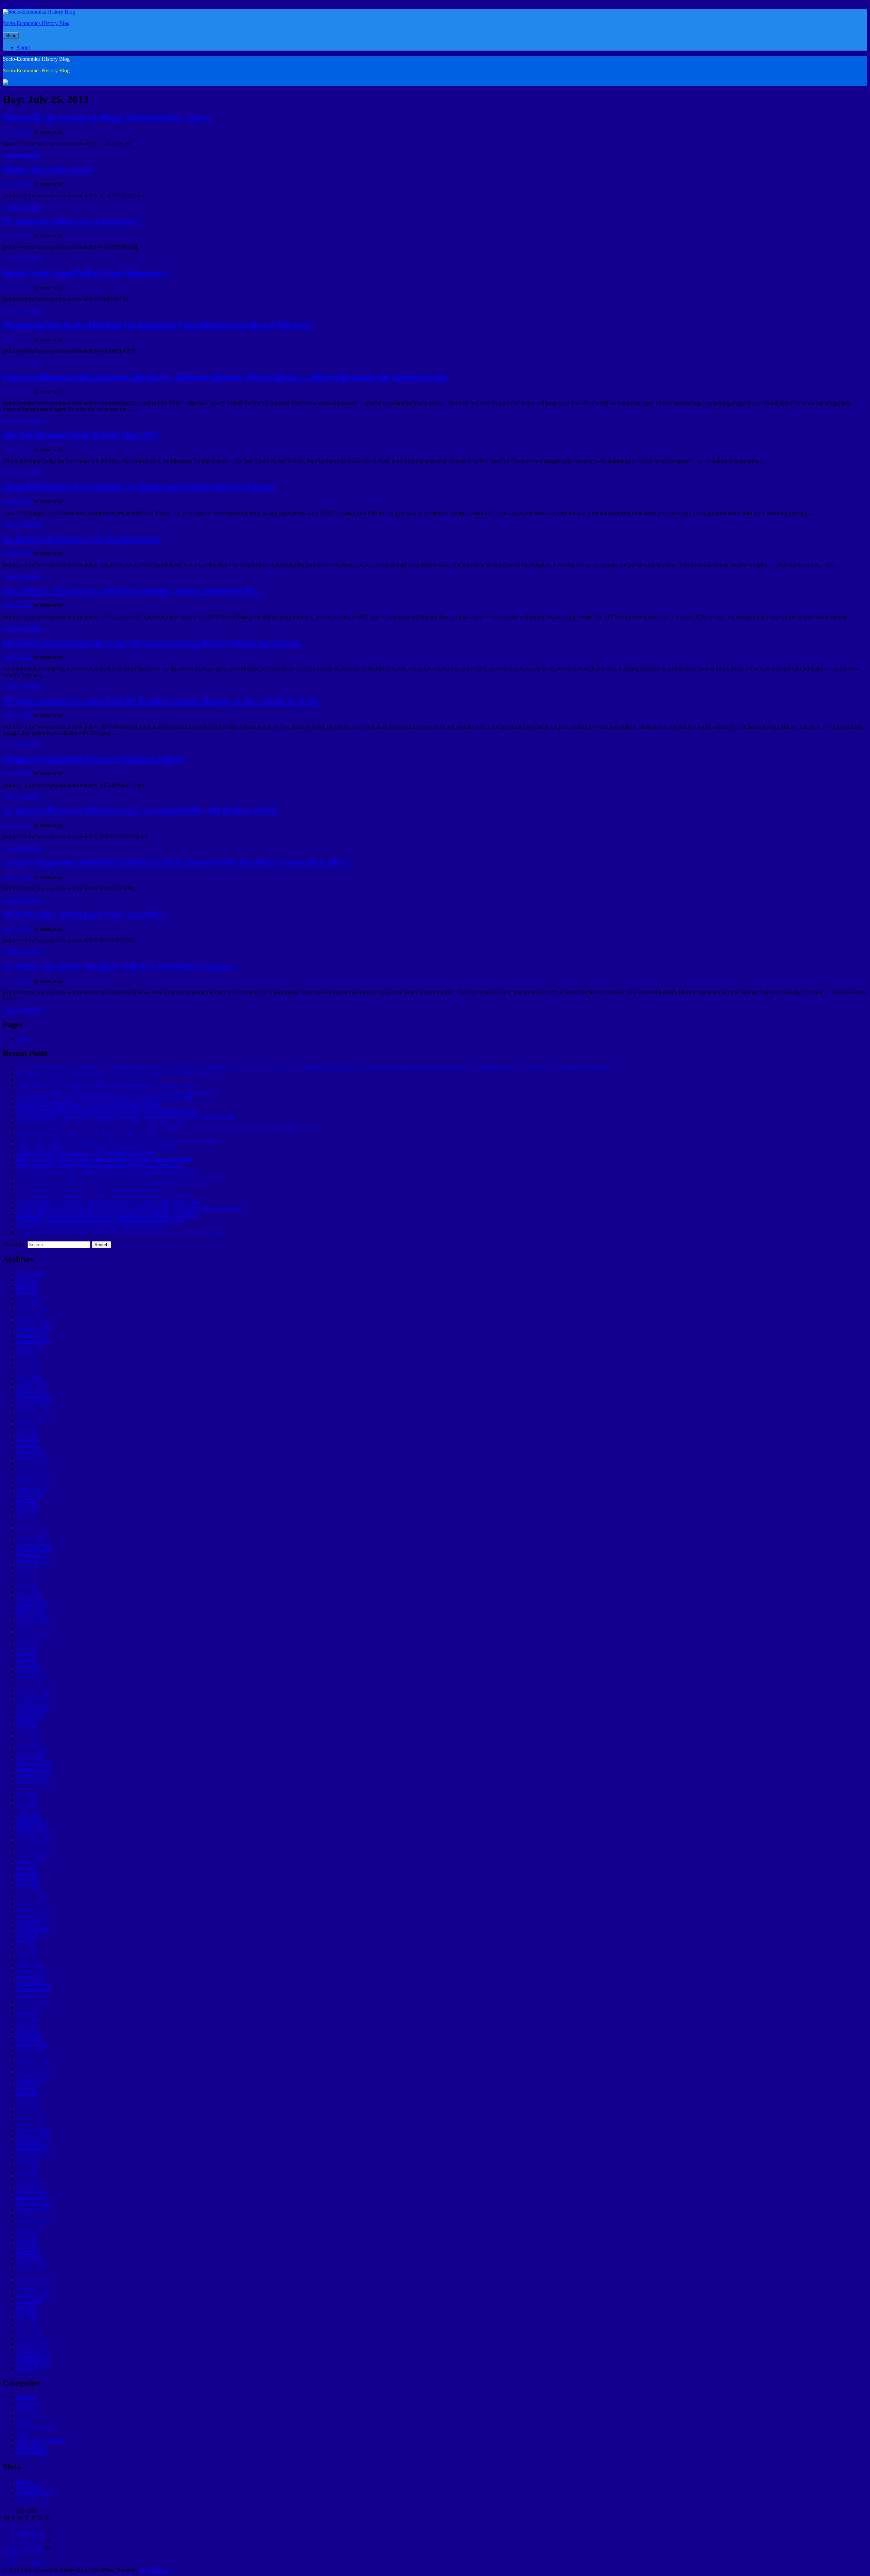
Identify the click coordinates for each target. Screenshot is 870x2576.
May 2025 (27, 1366)
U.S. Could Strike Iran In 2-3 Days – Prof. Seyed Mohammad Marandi (92, 1190)
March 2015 (29, 2112)
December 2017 (33, 1910)
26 (34, 2548)
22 (6, 2548)
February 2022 (32, 1604)
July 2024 (27, 1427)
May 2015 (27, 2099)
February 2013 (32, 2264)
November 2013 (34, 2209)
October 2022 (31, 1555)
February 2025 (32, 1384)
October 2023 (31, 1482)
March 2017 (29, 1965)
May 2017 (27, 1953)
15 (6, 2541)
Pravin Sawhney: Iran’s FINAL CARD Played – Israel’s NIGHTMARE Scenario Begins (112, 1184)
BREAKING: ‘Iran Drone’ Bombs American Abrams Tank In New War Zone (100, 1220)
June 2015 (27, 2093)
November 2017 (34, 1916)
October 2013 (31, 2215)
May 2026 (27, 1292)
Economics (28, 2403)
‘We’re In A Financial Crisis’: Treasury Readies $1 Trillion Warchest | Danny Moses (106, 1171)
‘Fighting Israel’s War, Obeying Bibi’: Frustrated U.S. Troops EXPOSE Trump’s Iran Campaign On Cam (129, 1208)
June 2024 (27, 1433)
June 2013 (27, 2240)
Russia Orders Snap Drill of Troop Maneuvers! (85, 273)
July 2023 (27, 1500)
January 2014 (31, 2197)
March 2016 (29, 2038)
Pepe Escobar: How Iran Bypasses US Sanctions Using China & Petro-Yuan (98, 1165)
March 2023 (29, 1525)
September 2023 (34, 1488)
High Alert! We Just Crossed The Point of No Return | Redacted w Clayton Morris (105, 1098)
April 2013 (28, 2252)
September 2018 (34, 1855)
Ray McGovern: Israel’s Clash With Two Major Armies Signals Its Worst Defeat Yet (106, 1110)
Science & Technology (41, 2440)
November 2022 (34, 1549)
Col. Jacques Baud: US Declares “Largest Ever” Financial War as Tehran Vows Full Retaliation (119, 1177)
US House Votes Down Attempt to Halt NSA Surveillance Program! (119, 966)
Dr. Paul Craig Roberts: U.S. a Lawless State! (82, 539)
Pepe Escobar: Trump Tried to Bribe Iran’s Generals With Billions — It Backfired (103, 1196)
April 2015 (28, 2105)
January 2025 (31, 1390)
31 (20, 2555)
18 (27, 2541)
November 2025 (34, 1329)
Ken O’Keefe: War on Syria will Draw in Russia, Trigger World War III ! (131, 591)
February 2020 (32, 1751)
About (23, 47)
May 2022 (27, 1586)
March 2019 (29, 1818)
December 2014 (33, 2130)
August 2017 (30, 1934)
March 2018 (29, 1891)
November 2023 (34, 1476)
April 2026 (28, 1298)
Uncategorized (32, 2452)
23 (13, 2548)
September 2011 (34, 2362)
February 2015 (32, 2118)
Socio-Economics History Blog (36, 23)
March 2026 (29, 1304)
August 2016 (30, 2008)
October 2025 (31, 1335)
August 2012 (30, 2301)
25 (27, 2548)
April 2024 (28, 1445)
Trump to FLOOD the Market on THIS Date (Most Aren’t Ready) (87, 1153)
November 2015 (34, 2063)
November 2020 (34, 1696)
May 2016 (27, 2026)
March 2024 (29, 1451)
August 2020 (30, 1714)
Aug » (38, 2563)
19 (34, 2541)
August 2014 (30, 2154)
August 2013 (30, 2228)
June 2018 (27, 1873)
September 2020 (34, 1708)
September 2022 (34, 1561)
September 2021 (34, 1635)
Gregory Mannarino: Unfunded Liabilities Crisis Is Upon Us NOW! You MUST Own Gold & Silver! (177, 862)
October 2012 (31, 2289)
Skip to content (19, 6)
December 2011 (33, 2350)
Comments (33, 2493)
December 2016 (33, 1983)
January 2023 (31, 1537)
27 (40, 2548)
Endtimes (26, 2409)
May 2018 (27, 1879)
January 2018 (31, 1904)
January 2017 (31, 1977)
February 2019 (32, 1824)
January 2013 (31, 2270)
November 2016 (34, 1989)
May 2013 (27, 2246)
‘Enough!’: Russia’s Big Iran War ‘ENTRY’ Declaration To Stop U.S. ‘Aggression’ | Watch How (121, 1232)
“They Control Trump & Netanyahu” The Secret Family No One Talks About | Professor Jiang (118, 1141)
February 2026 (32, 1311)
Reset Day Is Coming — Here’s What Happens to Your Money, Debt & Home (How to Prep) (117, 1092)
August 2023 (30, 1494)
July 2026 (27, 1280)
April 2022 (28, 1592)
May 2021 (27, 1659)
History (24, 2422)
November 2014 (34, 2136)
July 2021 (27, 1647)
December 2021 (33, 1616)
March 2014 (29, 2185)
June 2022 (27, 1580)
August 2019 (30, 1787)
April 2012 (28, 2325)
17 (20, 2541)
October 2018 (31, 1849)
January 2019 (31, 1830)
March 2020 (29, 1745)
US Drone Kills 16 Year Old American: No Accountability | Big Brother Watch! (140, 810)
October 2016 (31, 1995)
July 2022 (27, 1573)
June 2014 (27, 2167)
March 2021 (29, 1671)
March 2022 (29, 1598)
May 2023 (27, 1512)
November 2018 (34, 1842)
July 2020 (27, 1720)
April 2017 (28, 1959)
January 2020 (31, 1757)
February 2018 (32, 1898)
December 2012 (33, 2277)
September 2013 (34, 2222)
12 (34, 2533)
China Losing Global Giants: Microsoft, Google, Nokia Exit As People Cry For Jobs (107, 1214)
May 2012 (27, 2319)
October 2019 (31, 1775)
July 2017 (27, 1940)
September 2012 (34, 2295)
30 (13, 2555)
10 (20, 2533)
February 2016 (32, 2044)
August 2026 (30, 1274)
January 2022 (31, 1610)
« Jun (10, 2563)
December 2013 (33, 2203)
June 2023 (27, 1506)
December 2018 (33, 1836)
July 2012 (27, 2307)
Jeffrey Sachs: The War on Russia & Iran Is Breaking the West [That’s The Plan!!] (104, 1159)
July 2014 (27, 2160)
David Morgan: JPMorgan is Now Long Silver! (85, 914)
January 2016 (31, 2050)
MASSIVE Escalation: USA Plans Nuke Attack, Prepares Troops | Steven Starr (101, 1122)
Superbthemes (154, 2570)
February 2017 (32, 1971)
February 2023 (32, 1531)
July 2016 (27, 2014)
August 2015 (30, 2081)
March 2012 (29, 2332)
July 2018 (27, 1867)
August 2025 (30, 1347)
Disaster (25, 2397)
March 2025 (29, 1378)
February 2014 (32, 2191)
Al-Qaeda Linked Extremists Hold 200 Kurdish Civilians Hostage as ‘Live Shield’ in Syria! (161, 701)
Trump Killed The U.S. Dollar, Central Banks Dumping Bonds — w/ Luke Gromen (106, 1086)
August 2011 (30, 2368)
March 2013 (29, 2258)
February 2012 (32, 2338)
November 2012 (34, 2283)
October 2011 (31, 2356)
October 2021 (31, 1629)
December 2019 (33, 1763)
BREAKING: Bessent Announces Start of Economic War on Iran (87, 1080)
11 (27, 2533)
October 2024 (31, 1408)
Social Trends (31, 2446)
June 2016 (27, 2020)
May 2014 (27, 2173)
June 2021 (27, 1653)
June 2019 (27, 1800)
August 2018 (30, 1861)
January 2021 (31, 1684)
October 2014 (31, 2142)
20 (40, 2541)
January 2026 (31, 1317)
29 (6, 2555)
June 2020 (27, 1726)
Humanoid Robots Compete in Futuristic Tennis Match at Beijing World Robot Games (109, 1202)
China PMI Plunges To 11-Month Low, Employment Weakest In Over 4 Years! (139, 487)
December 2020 (33, 1690)
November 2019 (34, 1769)
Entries (29, 2487)
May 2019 (27, 1806)
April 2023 (28, 1518)
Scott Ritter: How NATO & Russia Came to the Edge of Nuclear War (91, 1226)
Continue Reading (22, 155)
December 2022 (33, 1543)
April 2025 (28, 1372)
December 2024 (33, 1396)
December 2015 (33, 2056)
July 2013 (27, 2234)
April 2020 (28, 1739)
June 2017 (27, 1946)
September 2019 (34, 1781)
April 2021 (28, 1665)
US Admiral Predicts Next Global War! (71, 221)
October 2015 (31, 2069)
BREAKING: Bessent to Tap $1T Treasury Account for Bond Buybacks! (95, 1147)
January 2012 (31, 2344)
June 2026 (27, 1286)
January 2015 (31, 2124)
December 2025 (33, 1323)
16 (13, 2541)
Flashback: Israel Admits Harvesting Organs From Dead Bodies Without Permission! (151, 643)
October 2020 (31, 1702)
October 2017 (31, 1922)
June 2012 (27, 2313)
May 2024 (27, 1439)
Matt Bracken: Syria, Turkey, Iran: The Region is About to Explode (89, 1135)
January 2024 (31, 1463)
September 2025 (34, 1341)
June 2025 (27, 1359)
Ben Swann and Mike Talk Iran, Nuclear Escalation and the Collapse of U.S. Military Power (116, 1074)
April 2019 (28, 1812)
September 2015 (34, 2075)
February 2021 (32, 1677)
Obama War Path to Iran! (48, 169)
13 (40, 2533)
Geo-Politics (30, 2416)
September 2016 (34, 2001)
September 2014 (34, 2148)
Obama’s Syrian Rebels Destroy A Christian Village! (94, 759)
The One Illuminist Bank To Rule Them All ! (80, 435)
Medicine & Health (37, 2428)
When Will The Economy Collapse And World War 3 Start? (107, 118)
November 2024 (34, 1402)
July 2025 (27, 1353)
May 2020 (27, 1732)
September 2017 (34, 1928)
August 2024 (30, 1421)
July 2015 (27, 2087)
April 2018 (28, 1885)
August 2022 (30, 1567)
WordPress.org (32, 2499)
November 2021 (34, 1622)
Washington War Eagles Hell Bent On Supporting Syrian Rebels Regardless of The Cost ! (158, 325)
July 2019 (27, 1794)
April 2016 (28, 2032)
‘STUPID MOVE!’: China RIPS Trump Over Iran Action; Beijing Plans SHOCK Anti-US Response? (126, 1116)
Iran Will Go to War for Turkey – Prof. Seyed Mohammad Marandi (88, 1104)
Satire (22, 2434)
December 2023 (33, 1470)
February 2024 (32, 1457)
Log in (23, 2481)
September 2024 (34, 1415)
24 (20, 2548)
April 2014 (28, 2179)
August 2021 (30, 1641)
